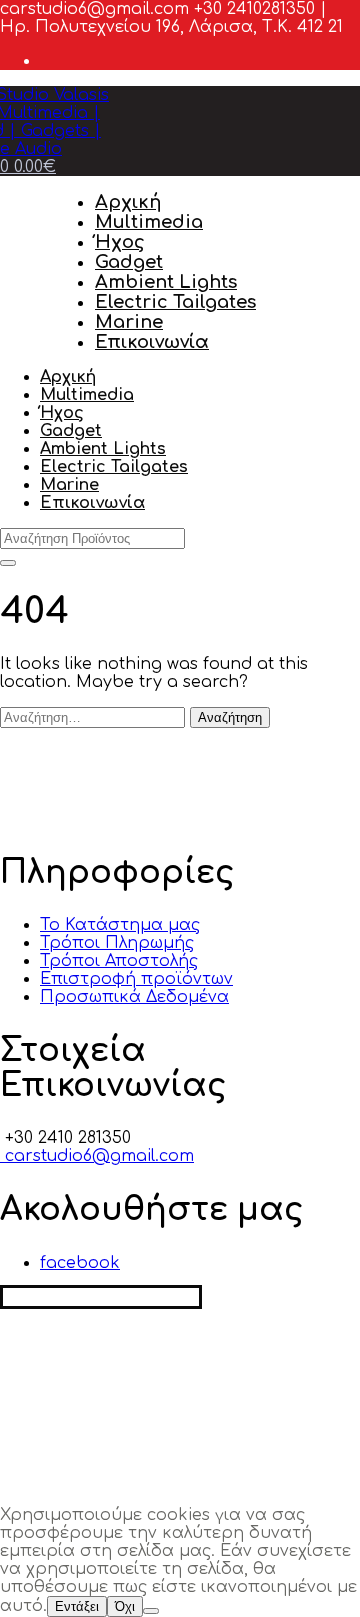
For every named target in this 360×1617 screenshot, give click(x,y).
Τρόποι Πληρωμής (117, 943)
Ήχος (120, 242)
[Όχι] (151, 1611)
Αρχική (128, 202)
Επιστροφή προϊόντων (136, 979)
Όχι (125, 1606)
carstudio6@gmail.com (97, 1156)
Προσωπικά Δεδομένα (134, 997)
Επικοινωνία (152, 342)
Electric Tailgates (175, 302)
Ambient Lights (166, 282)
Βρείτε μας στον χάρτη (101, 1297)
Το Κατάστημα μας (120, 925)
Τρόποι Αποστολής (119, 961)
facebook (80, 1263)
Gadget (129, 262)
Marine (129, 322)
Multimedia (149, 222)
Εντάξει (77, 1606)
